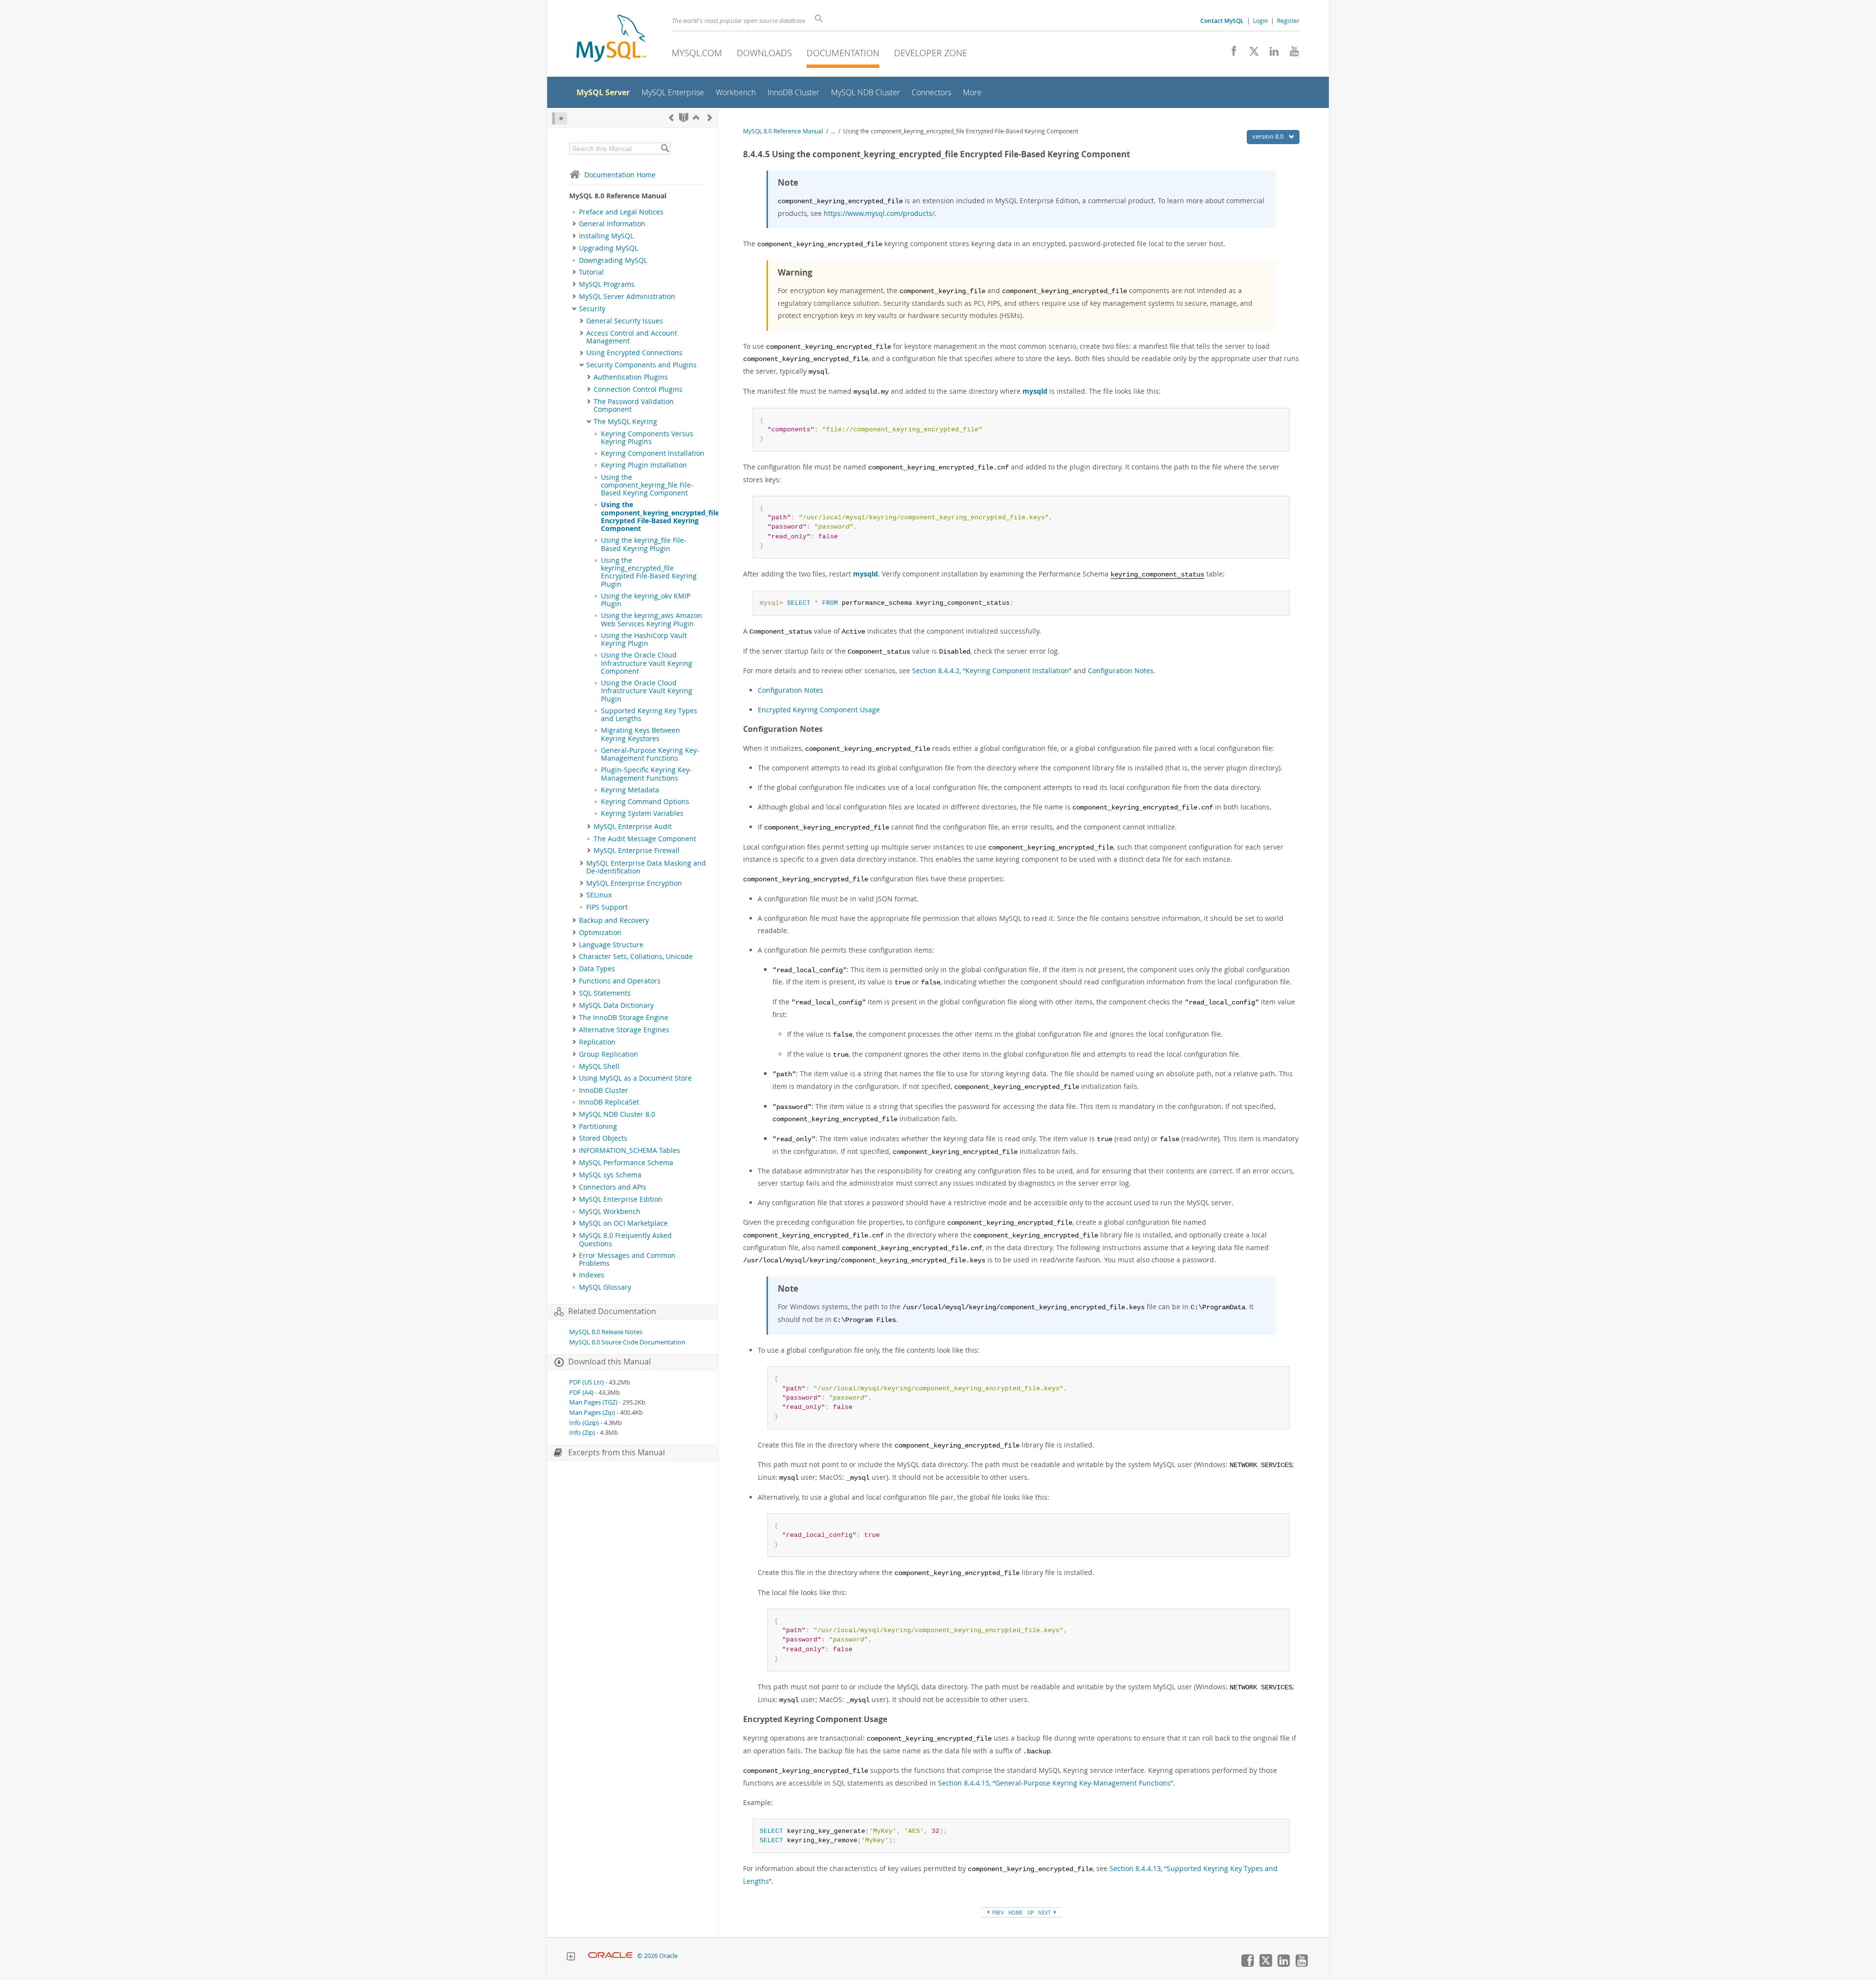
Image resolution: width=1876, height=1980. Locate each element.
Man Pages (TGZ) (593, 1402)
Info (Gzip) (584, 1423)
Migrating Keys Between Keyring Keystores (640, 734)
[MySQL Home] (611, 39)
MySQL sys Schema (610, 1175)
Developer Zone (931, 53)
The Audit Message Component (645, 839)
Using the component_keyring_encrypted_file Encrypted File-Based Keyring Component (660, 517)
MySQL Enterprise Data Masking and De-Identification (646, 867)
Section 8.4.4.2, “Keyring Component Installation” (992, 671)
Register (1288, 21)
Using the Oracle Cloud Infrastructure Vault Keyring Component (647, 663)
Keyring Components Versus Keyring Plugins (647, 438)
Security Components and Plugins (641, 365)
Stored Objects (603, 1138)
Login (1260, 21)
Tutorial (591, 272)
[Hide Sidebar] (560, 118)
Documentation (843, 53)
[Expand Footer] (571, 1958)
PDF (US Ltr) (586, 1382)
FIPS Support (607, 907)
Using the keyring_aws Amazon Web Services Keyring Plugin (651, 619)
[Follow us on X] (1250, 54)
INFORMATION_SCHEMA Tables (629, 1150)
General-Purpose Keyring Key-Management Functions (650, 754)
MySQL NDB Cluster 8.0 (617, 1114)
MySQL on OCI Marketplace (623, 1223)
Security (592, 309)
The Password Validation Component (634, 405)
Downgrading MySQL (613, 260)
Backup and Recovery (614, 920)
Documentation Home (620, 175)
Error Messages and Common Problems (627, 1259)
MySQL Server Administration (627, 297)
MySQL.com (697, 53)
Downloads (764, 53)
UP (1031, 1913)
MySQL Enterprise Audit (633, 827)
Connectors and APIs (613, 1187)
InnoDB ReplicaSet (609, 1102)
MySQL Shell (599, 1066)
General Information (612, 224)
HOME (1016, 1913)
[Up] (696, 117)
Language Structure (611, 945)
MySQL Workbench (610, 1212)
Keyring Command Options (645, 802)
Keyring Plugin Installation (644, 465)
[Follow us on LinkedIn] (1270, 54)
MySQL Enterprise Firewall (637, 851)
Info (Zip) (582, 1433)
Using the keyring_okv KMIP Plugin (646, 600)
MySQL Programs (607, 284)
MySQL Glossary (605, 1287)
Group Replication (608, 1054)
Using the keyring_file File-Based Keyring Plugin (644, 544)
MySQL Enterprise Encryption (634, 883)
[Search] (665, 149)
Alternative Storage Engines (624, 1030)
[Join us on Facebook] (1230, 54)
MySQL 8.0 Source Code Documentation (627, 1342)
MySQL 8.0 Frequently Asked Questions (625, 1239)
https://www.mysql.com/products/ (879, 213)
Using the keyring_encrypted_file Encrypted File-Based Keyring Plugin (649, 572)
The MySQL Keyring (625, 422)
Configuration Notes (1121, 671)
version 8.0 (1268, 136)
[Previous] (671, 117)
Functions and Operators (620, 981)
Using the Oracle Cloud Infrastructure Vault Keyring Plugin (647, 691)
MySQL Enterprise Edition (621, 1199)
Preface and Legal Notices (621, 212)
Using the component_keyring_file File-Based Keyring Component (647, 485)
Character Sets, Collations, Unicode (636, 957)
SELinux (599, 895)
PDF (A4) (581, 1393)
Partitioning (598, 1127)
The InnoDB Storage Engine (624, 1018)
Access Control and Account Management (632, 337)
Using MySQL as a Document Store (635, 1078)
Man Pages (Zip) (592, 1413)
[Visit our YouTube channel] (1290, 54)
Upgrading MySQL (608, 248)
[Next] (710, 117)
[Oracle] (610, 1956)
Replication (597, 1042)
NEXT (1045, 1913)
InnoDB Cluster (604, 1090)
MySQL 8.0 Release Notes (606, 1332)
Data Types (597, 969)
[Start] (684, 117)
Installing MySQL (606, 236)
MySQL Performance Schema (626, 1163)
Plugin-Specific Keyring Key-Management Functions (646, 774)
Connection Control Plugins (638, 389)
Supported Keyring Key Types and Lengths (649, 715)
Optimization (600, 933)
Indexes (592, 1275)
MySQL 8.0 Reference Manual (783, 131)
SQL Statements (605, 993)
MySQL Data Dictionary (616, 1005)
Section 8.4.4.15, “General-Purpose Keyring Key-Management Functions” (1055, 1783)
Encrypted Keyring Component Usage (819, 710)
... (833, 131)
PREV (997, 1913)
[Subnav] (574, 224)
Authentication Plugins (631, 377)
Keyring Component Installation (653, 453)
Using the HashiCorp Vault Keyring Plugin (644, 639)
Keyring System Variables (642, 813)
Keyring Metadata (630, 790)
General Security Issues (625, 321)
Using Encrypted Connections (634, 353)
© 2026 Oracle (657, 1956)
